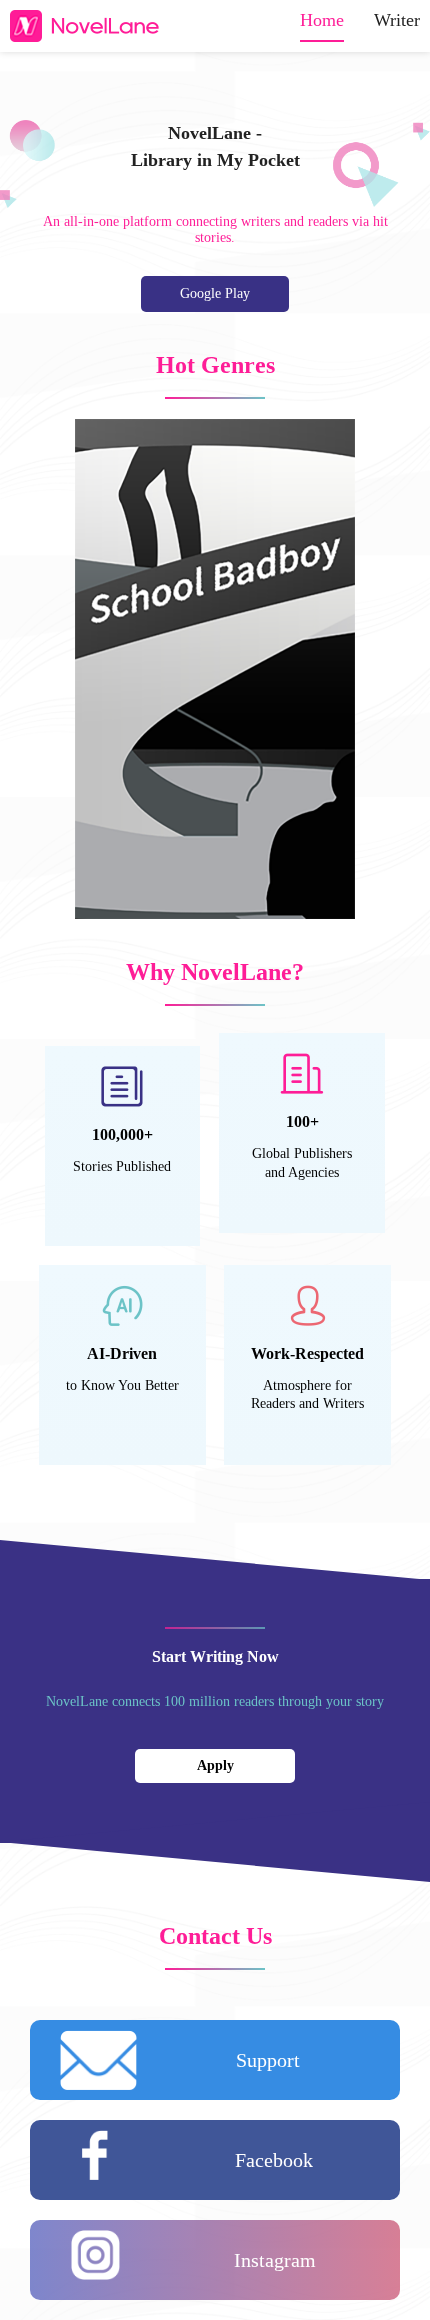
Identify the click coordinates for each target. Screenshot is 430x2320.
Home (322, 20)
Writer (397, 20)
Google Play (215, 293)
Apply (215, 1765)
